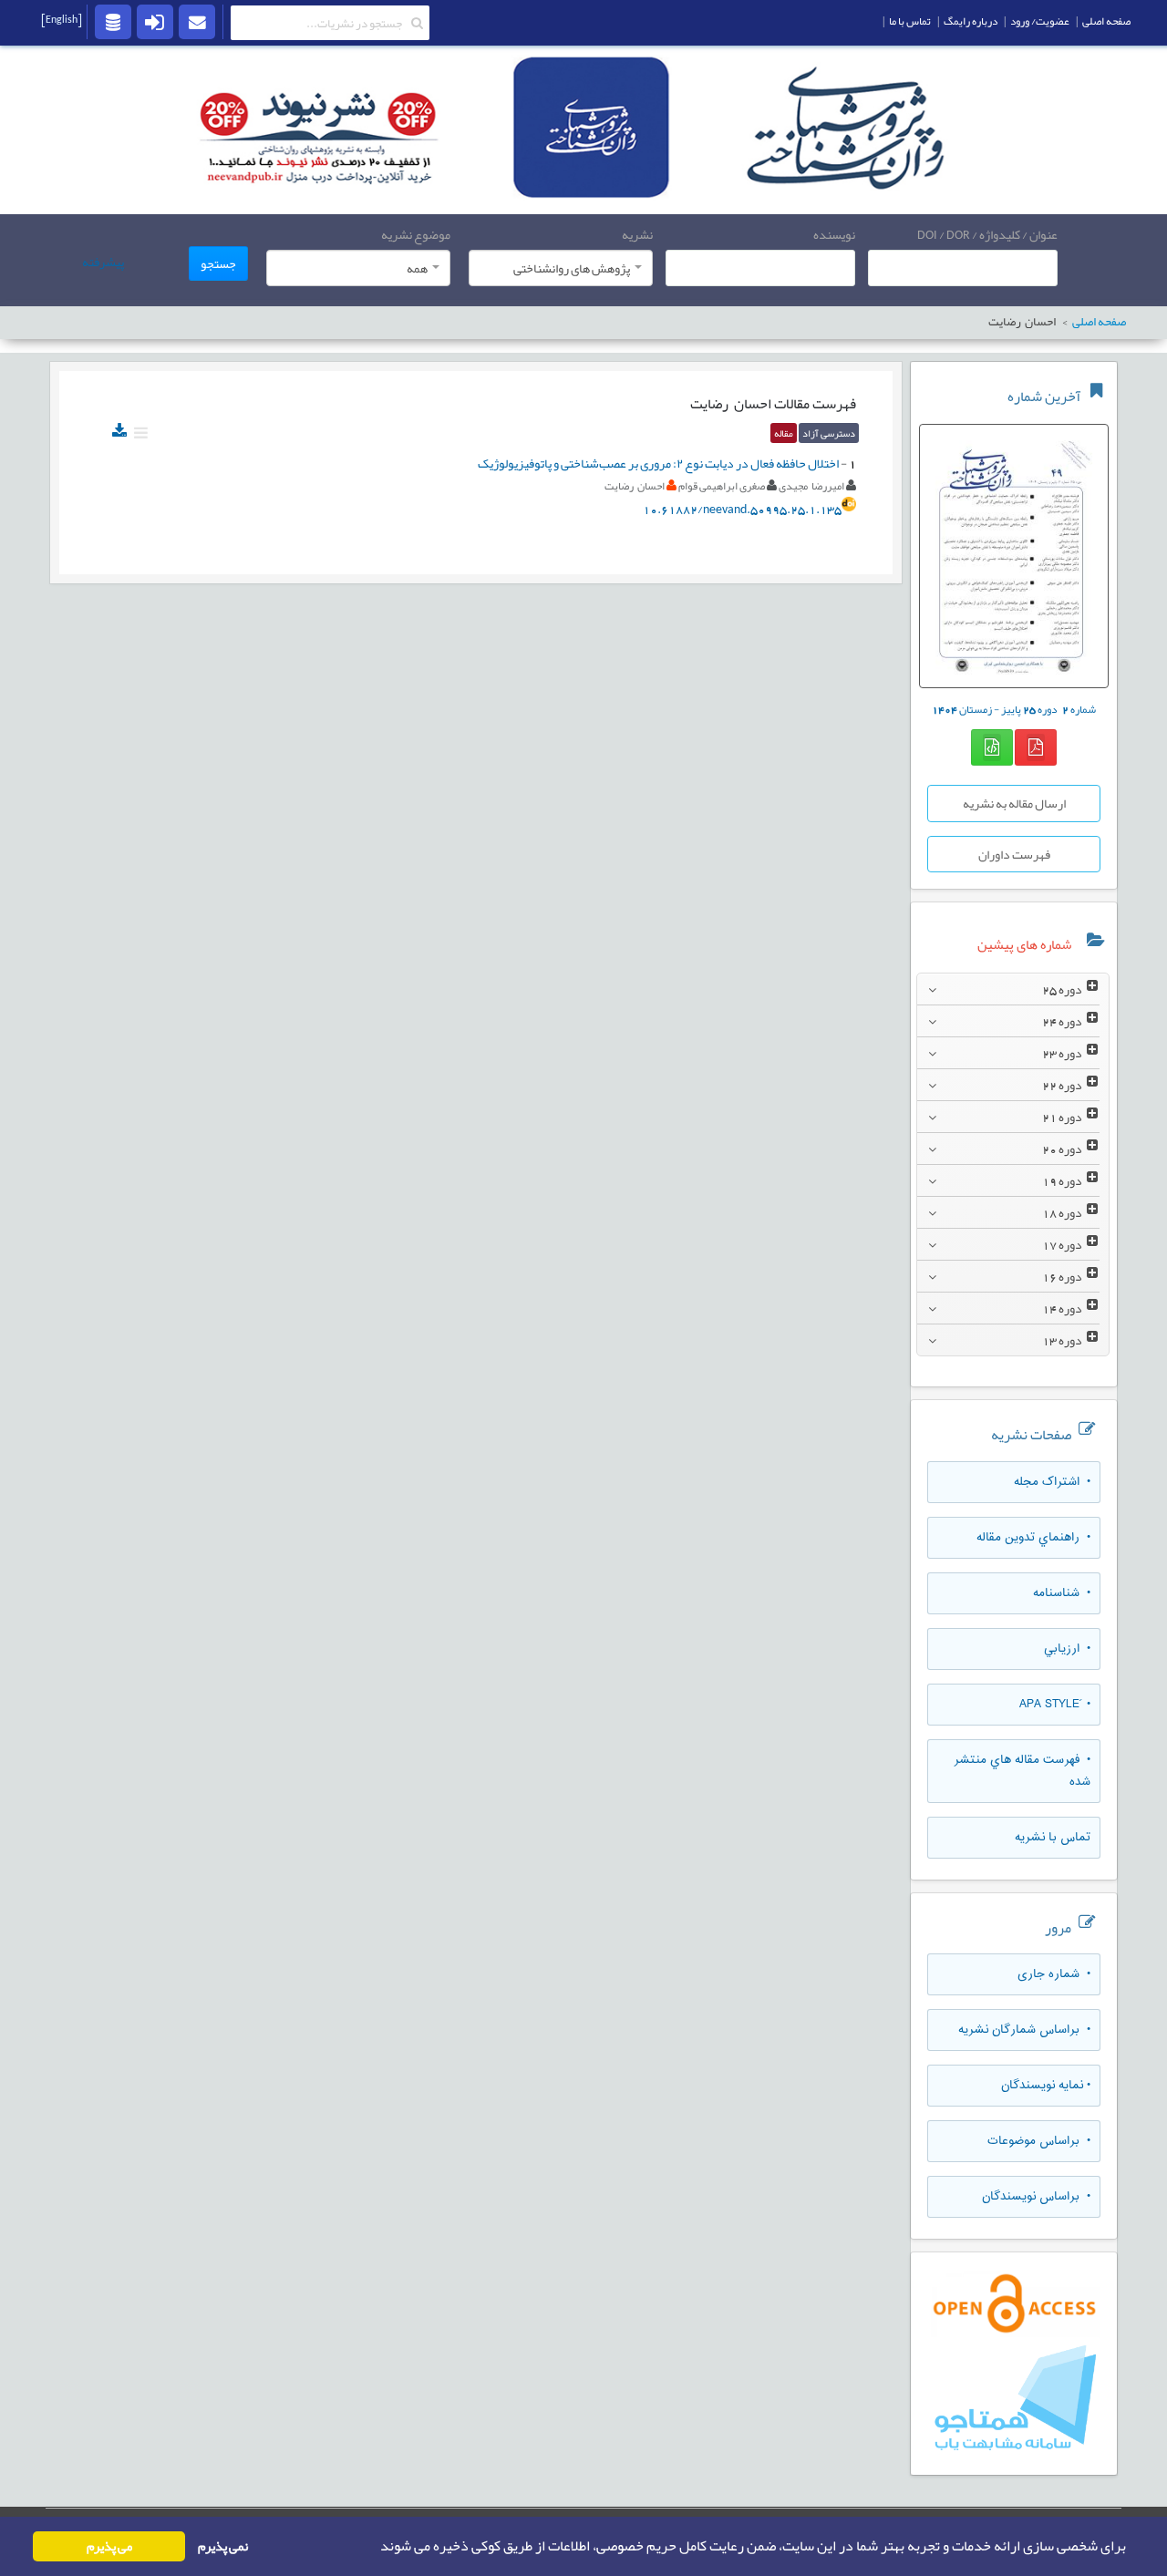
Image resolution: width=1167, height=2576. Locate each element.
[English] (62, 19)
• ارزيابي (1067, 1649)
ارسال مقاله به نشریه (1014, 803)
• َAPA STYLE (1055, 1705)
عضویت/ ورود (1040, 21)
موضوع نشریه (416, 234)
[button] (375, 2547)
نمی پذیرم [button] (223, 2546)
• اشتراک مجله (1052, 1482)
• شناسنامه (1062, 1593)
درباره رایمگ (971, 21)
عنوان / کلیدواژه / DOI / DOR (987, 234)
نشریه (637, 234)
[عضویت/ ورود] (155, 21)
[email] (197, 21)
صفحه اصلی (1106, 21)
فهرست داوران (1014, 854)
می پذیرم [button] (109, 2546)
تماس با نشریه (1053, 1838)
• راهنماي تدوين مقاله (1033, 1538)
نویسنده (834, 234)
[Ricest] (113, 21)
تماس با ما (910, 21)
